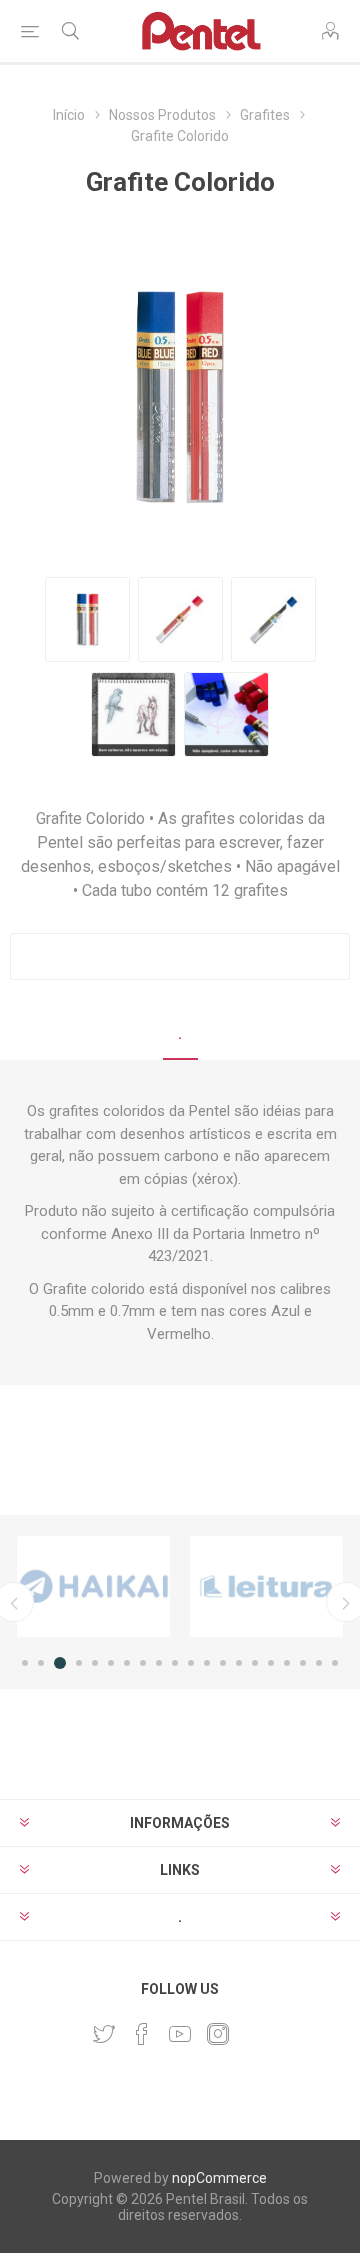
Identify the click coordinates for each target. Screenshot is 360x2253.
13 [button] (223, 1663)
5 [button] (95, 1663)
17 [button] (287, 1663)
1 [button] (25, 1663)
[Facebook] (142, 2034)
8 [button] (143, 1663)
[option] (93, 1586)
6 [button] (111, 1663)
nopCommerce (219, 2178)
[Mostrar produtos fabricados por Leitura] (266, 1586)
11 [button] (191, 1663)
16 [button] (271, 1663)
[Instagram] (218, 2034)
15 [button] (255, 1663)
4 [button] (79, 1663)
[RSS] (256, 2028)
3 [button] (60, 1663)
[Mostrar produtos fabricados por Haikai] (93, 1586)
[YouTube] (180, 2034)
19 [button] (319, 1663)
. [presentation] (180, 1034)
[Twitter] (104, 2034)
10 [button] (175, 1663)
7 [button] (127, 1663)
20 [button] (335, 1663)
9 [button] (159, 1663)
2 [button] (41, 1663)
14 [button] (239, 1663)
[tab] (180, 1035)
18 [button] (303, 1663)
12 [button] (207, 1663)
